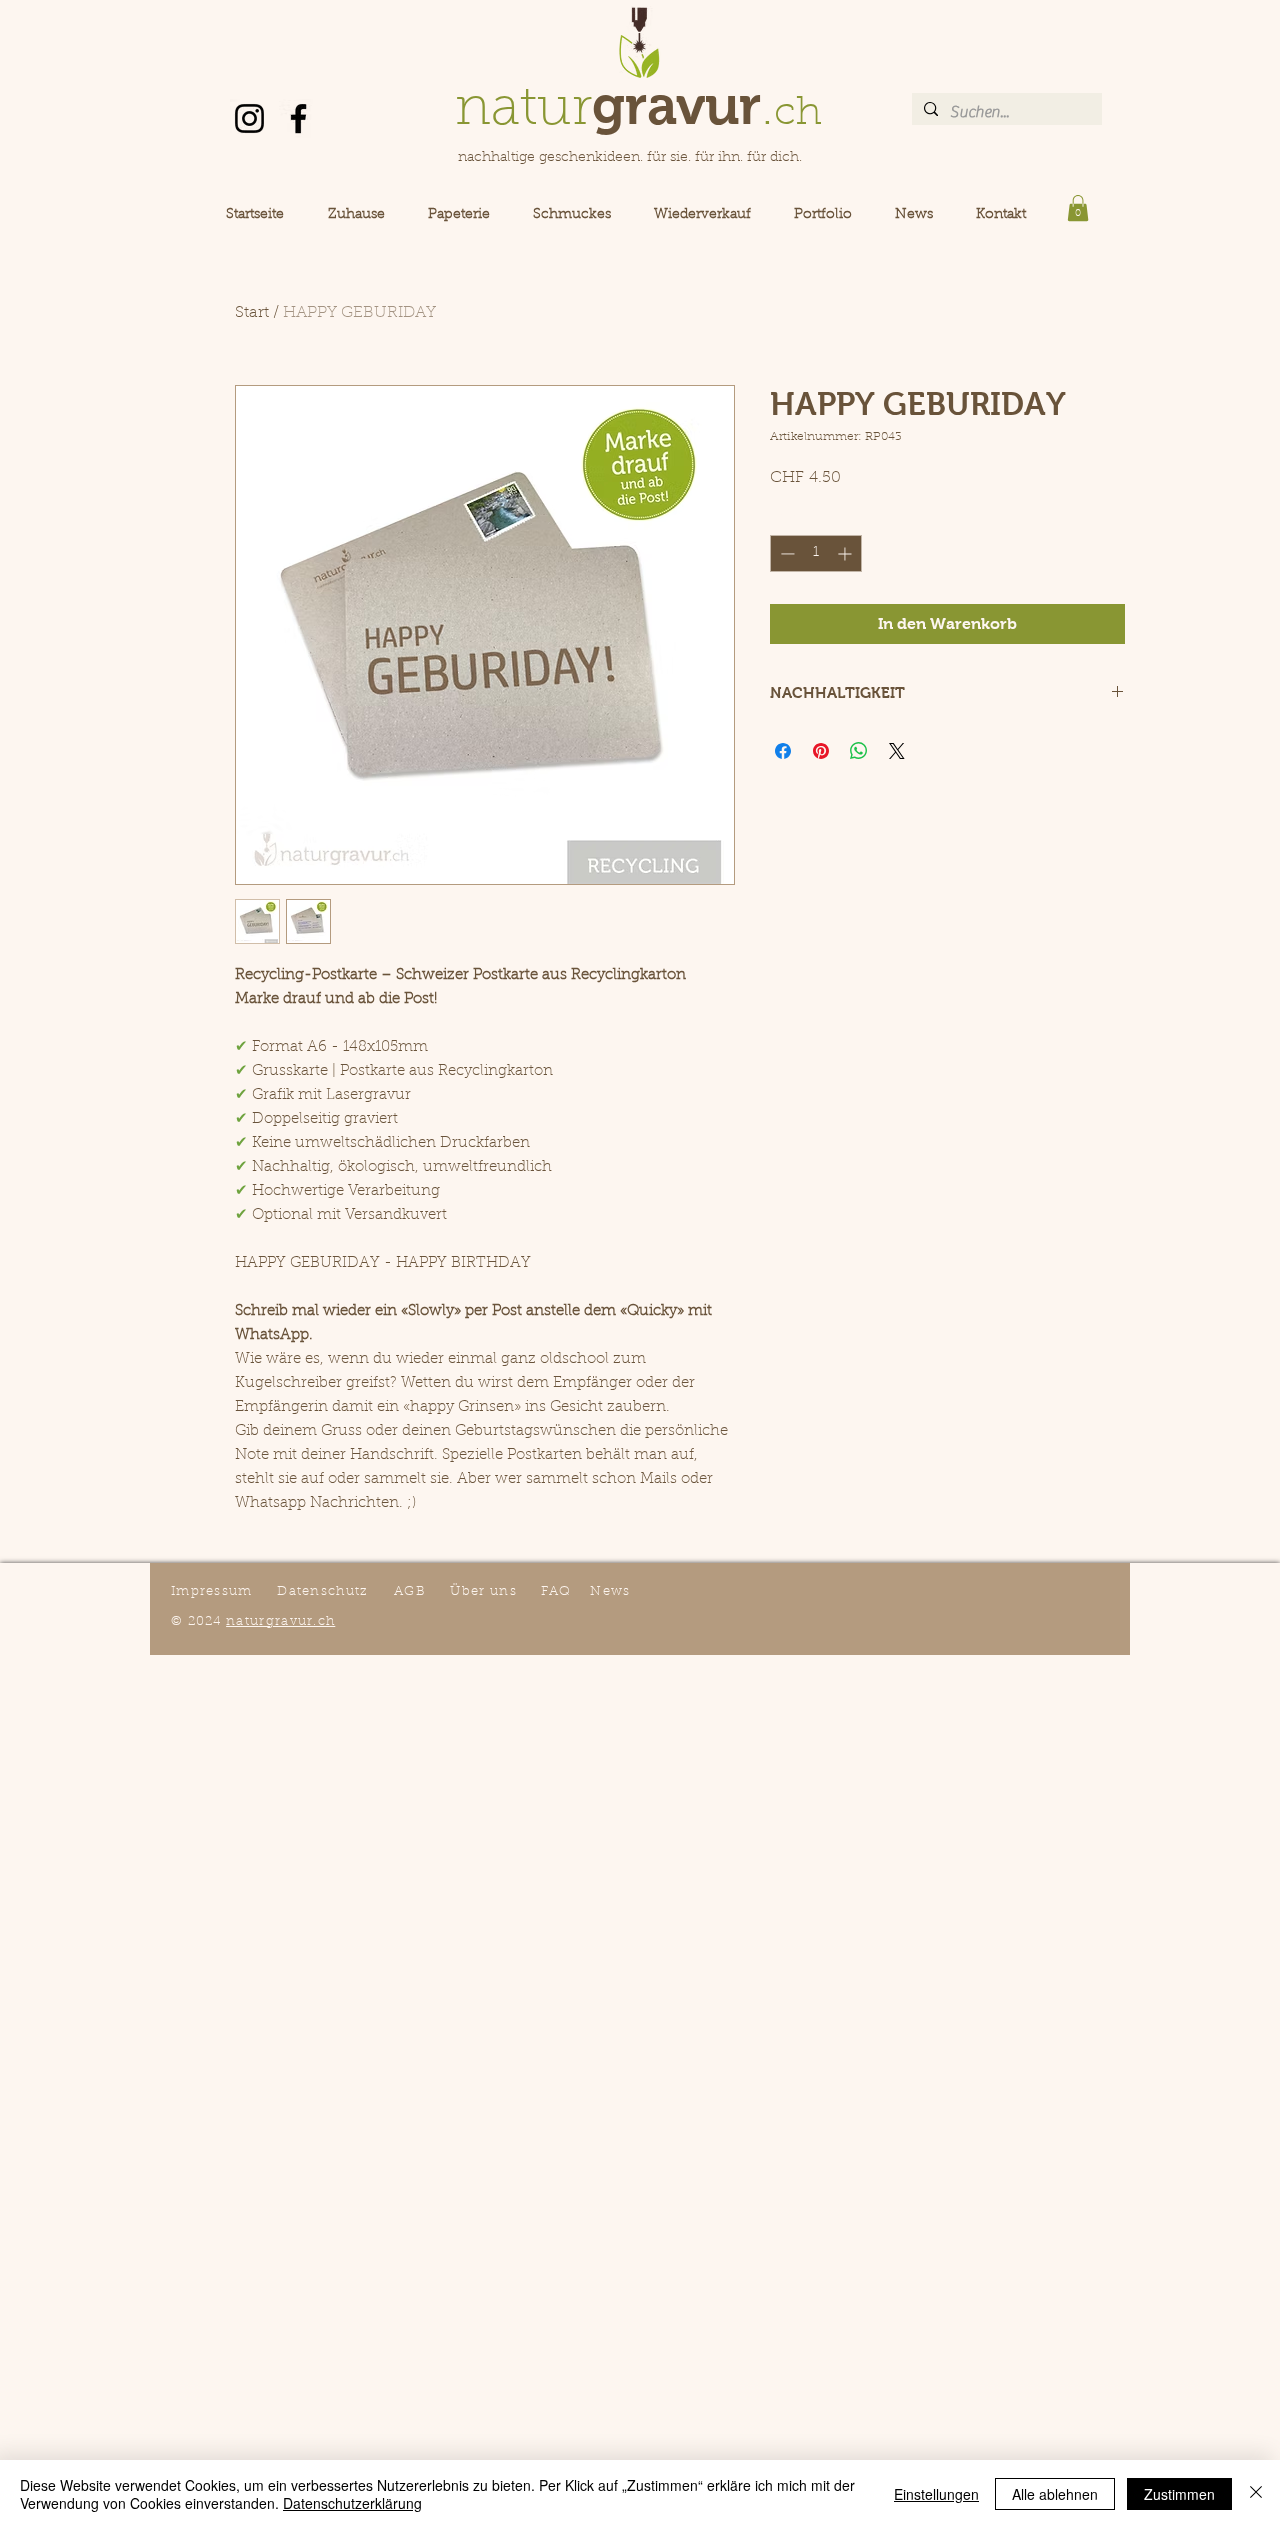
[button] (1078, 208)
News (610, 1591)
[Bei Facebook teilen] (783, 751)
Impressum (212, 1591)
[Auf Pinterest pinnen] (821, 751)
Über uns (483, 1591)
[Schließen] (1256, 2494)
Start (252, 313)
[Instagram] (249, 118)
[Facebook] (298, 118)
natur (523, 111)
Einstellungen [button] (936, 2494)
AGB (410, 1591)
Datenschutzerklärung (352, 2503)
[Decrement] (785, 553)
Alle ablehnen (1055, 2494)
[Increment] (846, 553)
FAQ (556, 1591)
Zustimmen (1179, 2494)
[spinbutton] (816, 553)
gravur (676, 105)
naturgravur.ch (280, 1621)
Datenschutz (322, 1591)
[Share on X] (897, 751)
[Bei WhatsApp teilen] (859, 751)
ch (798, 114)
